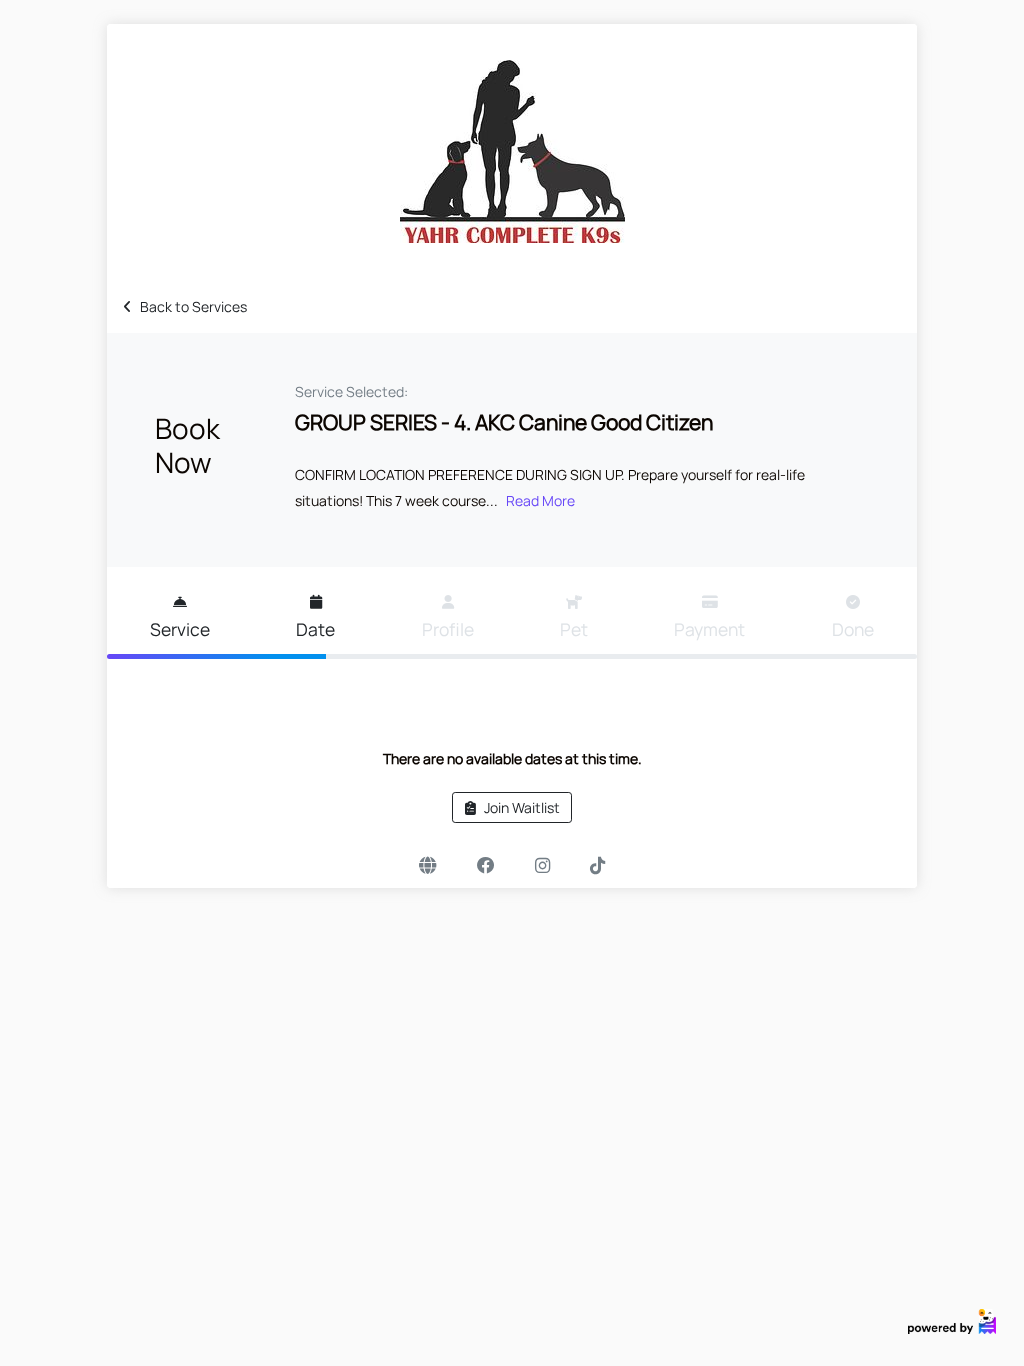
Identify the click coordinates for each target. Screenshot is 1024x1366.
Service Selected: (351, 391)
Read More (540, 500)
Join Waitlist (522, 807)
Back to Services (193, 306)
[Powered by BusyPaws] (952, 1319)
